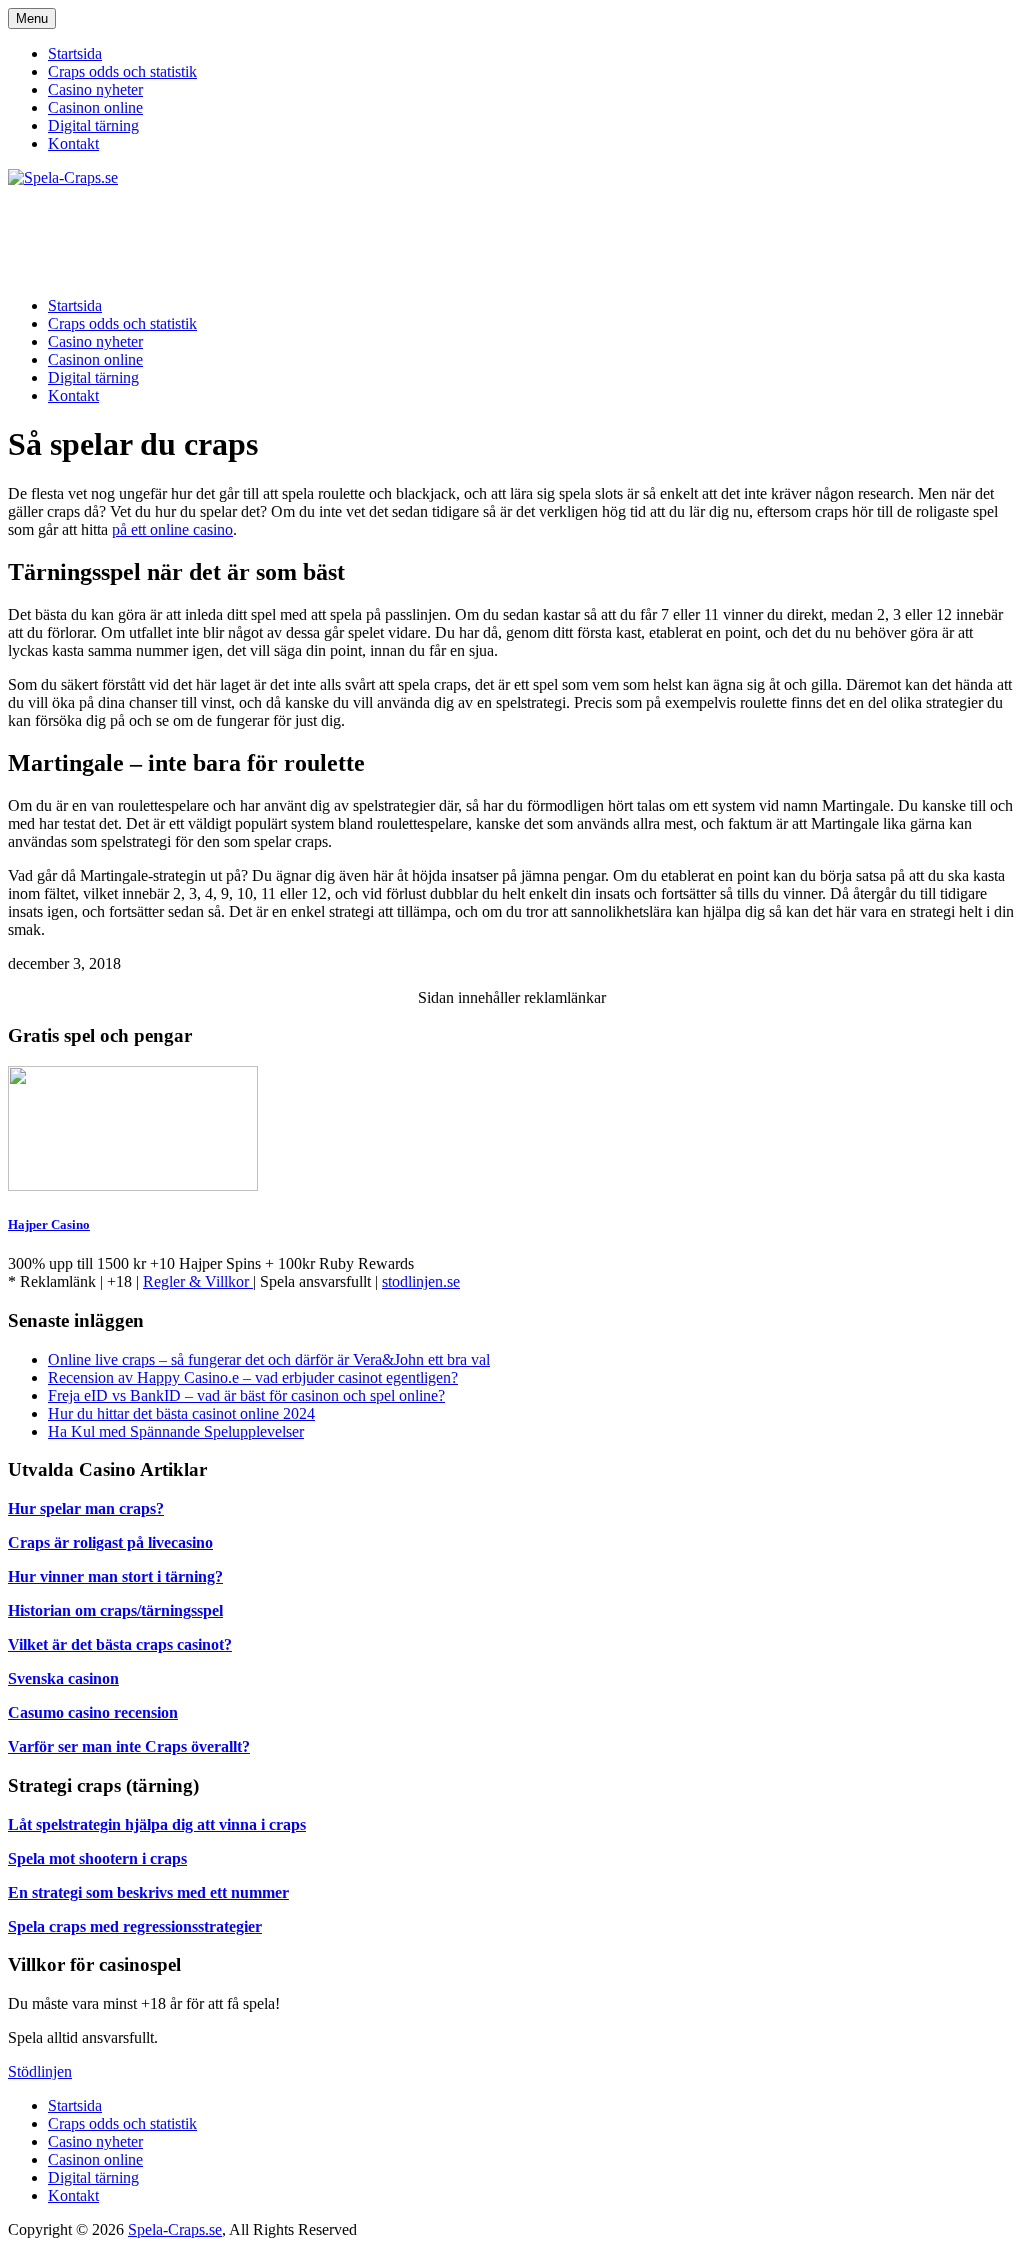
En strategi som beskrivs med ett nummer (148, 1892)
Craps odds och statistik (122, 71)
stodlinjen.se (421, 1281)
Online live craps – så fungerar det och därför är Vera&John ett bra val (269, 1359)
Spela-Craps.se (175, 2229)
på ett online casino (172, 529)
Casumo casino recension (93, 1712)
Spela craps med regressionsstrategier (135, 1926)
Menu (32, 18)
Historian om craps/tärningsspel (115, 1610)
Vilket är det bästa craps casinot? (120, 1644)
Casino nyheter (95, 89)
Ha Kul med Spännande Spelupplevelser (176, 1431)
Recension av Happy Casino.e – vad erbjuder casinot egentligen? (253, 1377)
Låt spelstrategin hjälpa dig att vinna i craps (157, 1824)
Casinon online (95, 107)
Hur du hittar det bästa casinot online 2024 (181, 1413)
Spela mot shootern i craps (97, 1858)
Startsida (75, 53)
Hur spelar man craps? (86, 1508)
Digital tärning (93, 125)
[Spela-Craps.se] (63, 177)
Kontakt (73, 143)
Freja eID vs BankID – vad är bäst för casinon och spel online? (246, 1395)
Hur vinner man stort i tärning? (115, 1576)
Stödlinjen (40, 2071)
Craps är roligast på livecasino (110, 1542)
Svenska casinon (63, 1678)
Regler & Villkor (198, 1281)
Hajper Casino (49, 1224)
